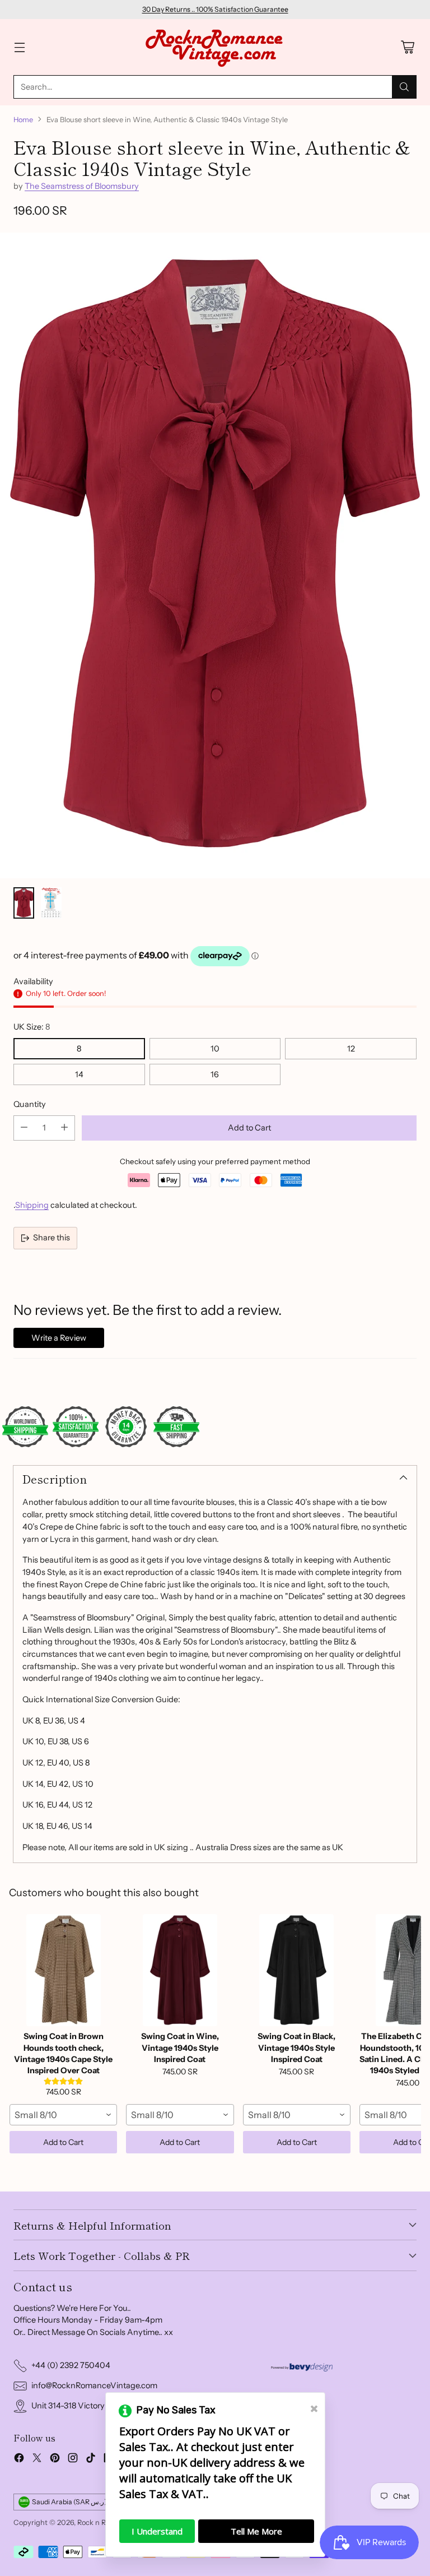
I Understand (157, 2531)
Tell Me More (256, 2531)
